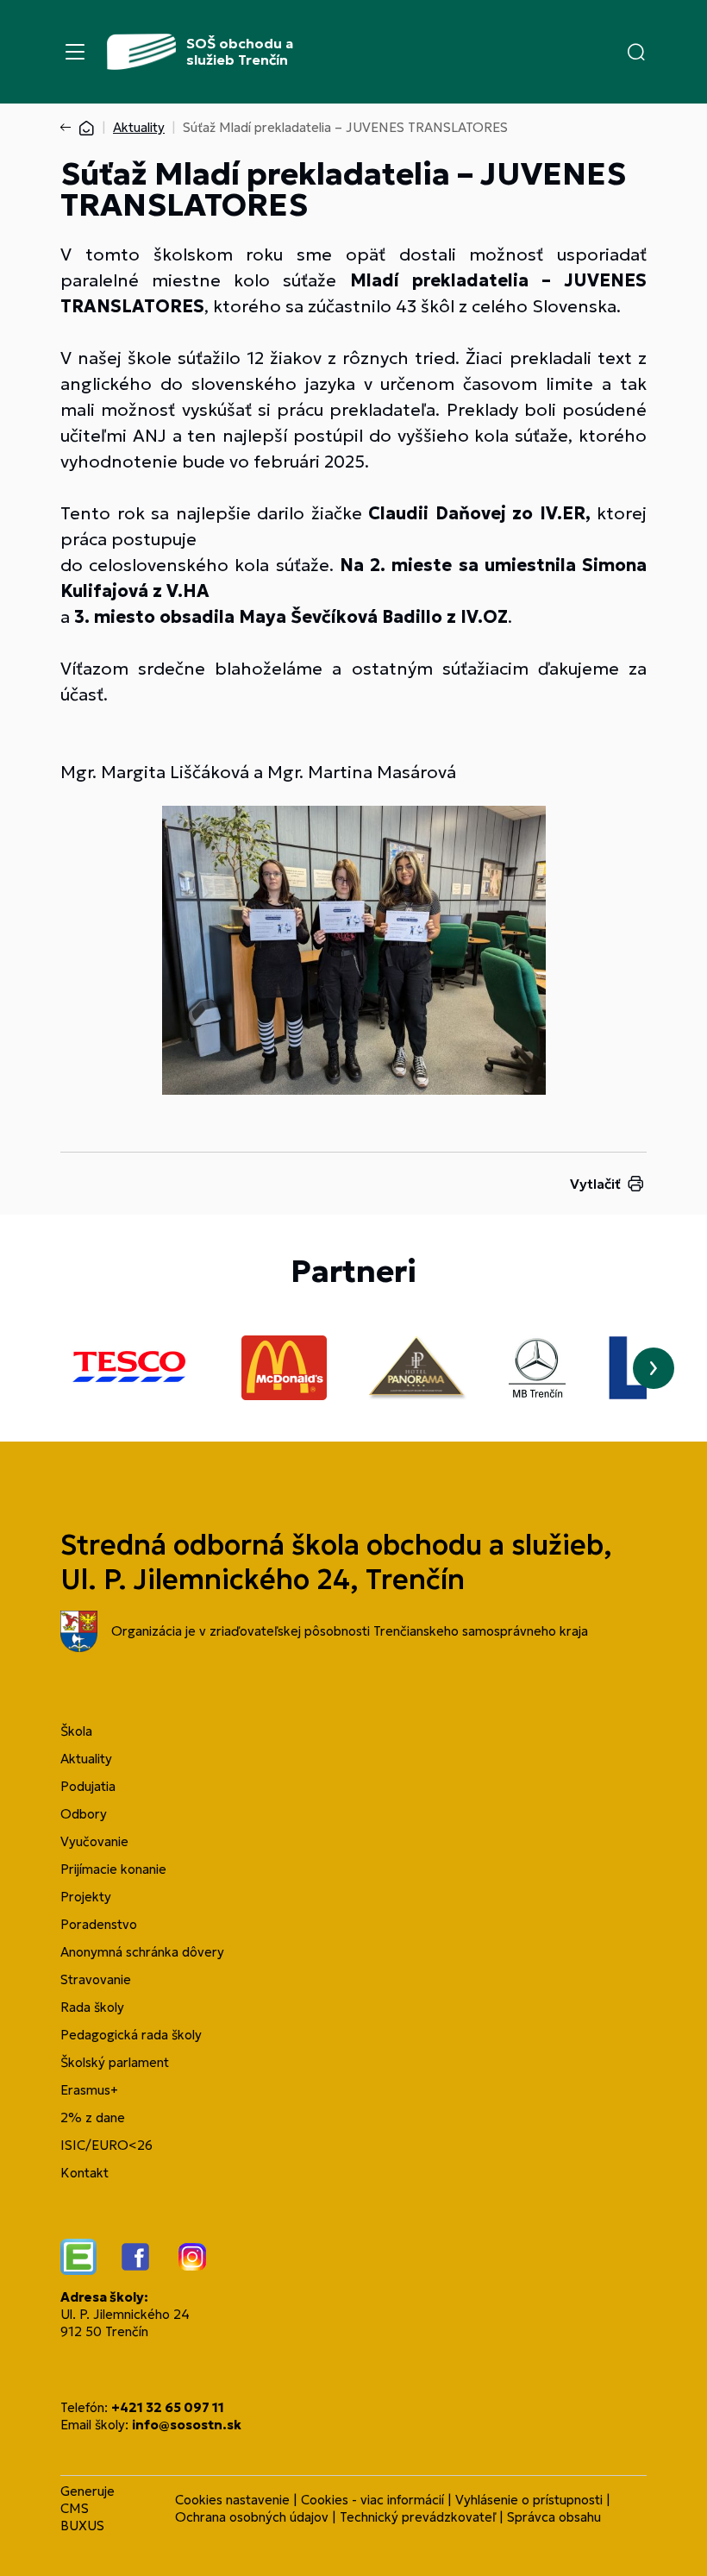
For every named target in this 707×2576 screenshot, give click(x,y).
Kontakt (84, 2173)
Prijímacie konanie (113, 1869)
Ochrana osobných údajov (252, 2517)
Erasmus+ (89, 2090)
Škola (76, 1731)
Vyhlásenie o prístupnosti (529, 2500)
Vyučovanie (94, 1841)
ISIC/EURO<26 (106, 2145)
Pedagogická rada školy (131, 2035)
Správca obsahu (554, 2517)
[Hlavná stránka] (86, 127)
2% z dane (93, 2117)
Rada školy (92, 2007)
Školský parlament (115, 2062)
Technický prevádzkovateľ (418, 2517)
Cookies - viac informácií (372, 2500)
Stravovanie (96, 1979)
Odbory (84, 1814)
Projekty (86, 1897)
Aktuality (139, 127)
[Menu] (75, 52)
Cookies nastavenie (232, 2500)
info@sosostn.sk (187, 2425)
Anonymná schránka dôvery (142, 1952)
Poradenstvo (99, 1924)
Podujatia (88, 1786)
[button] (636, 52)
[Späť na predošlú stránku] (69, 128)
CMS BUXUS (82, 2517)
